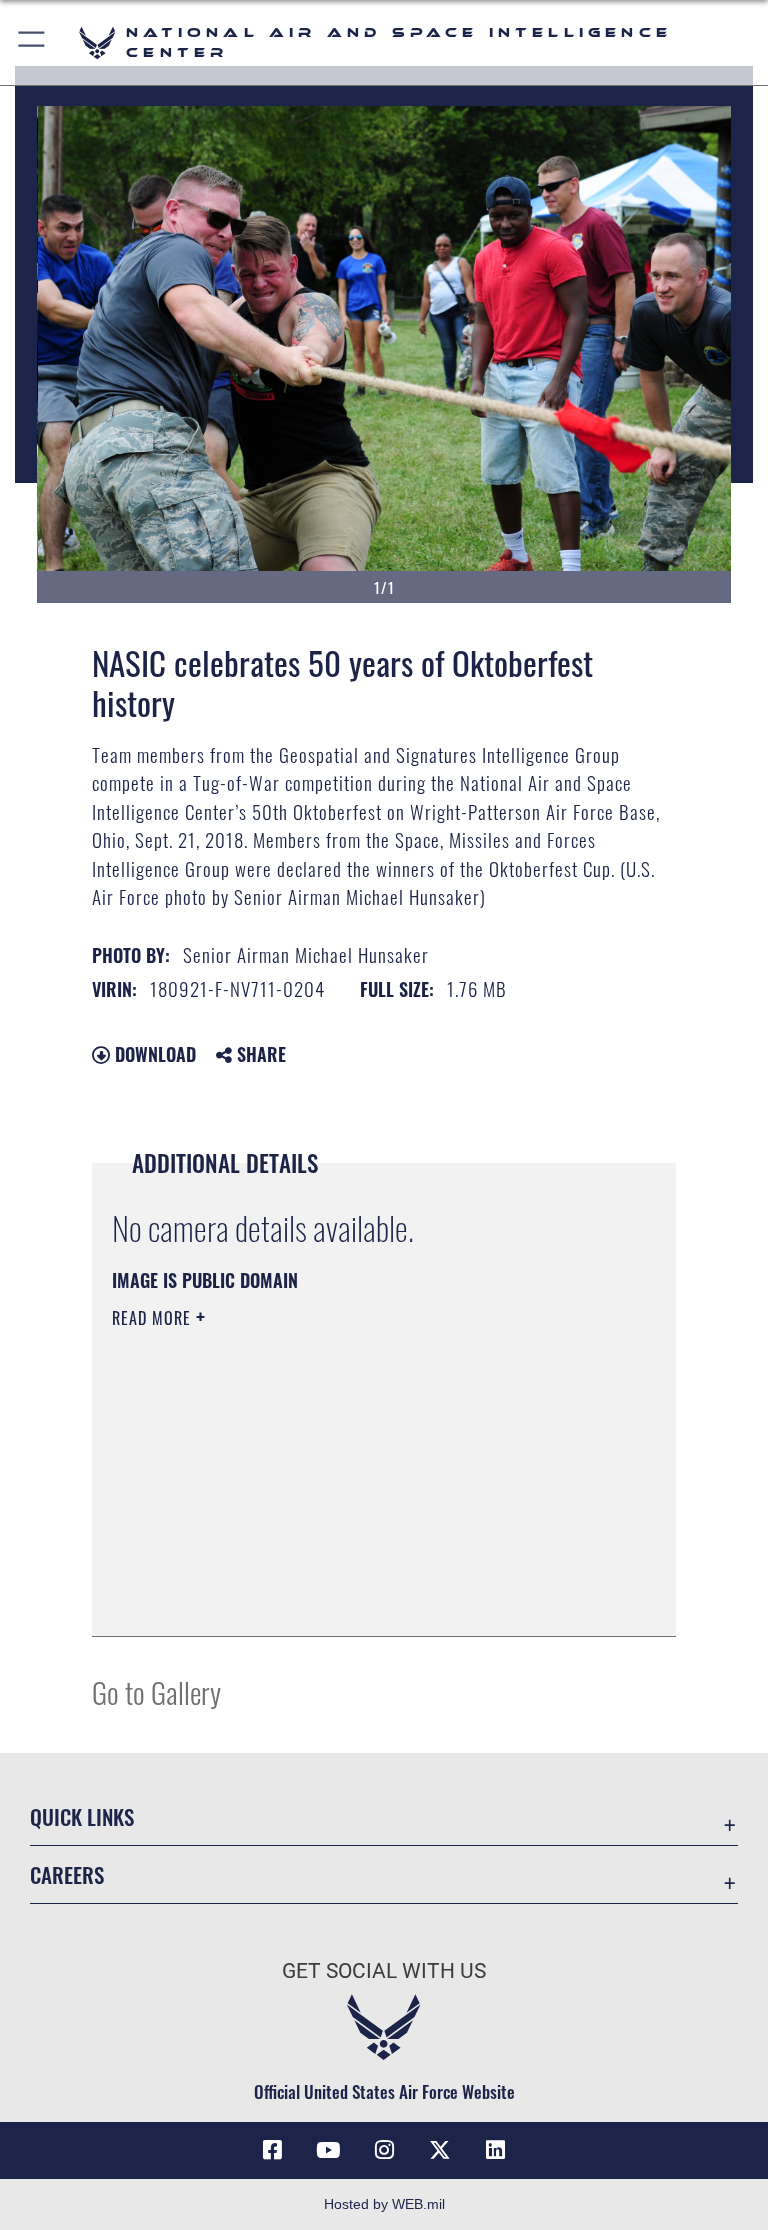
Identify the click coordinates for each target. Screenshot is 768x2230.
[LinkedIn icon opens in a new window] (496, 2150)
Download (153, 1054)
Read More (154, 1318)
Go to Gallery (156, 1691)
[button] (32, 42)
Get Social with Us (384, 1971)
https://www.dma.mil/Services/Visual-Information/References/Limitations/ (346, 1473)
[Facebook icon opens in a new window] (272, 2150)
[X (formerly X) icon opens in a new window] (440, 2150)
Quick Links (82, 1816)
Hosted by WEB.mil (384, 2204)
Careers (67, 1874)
